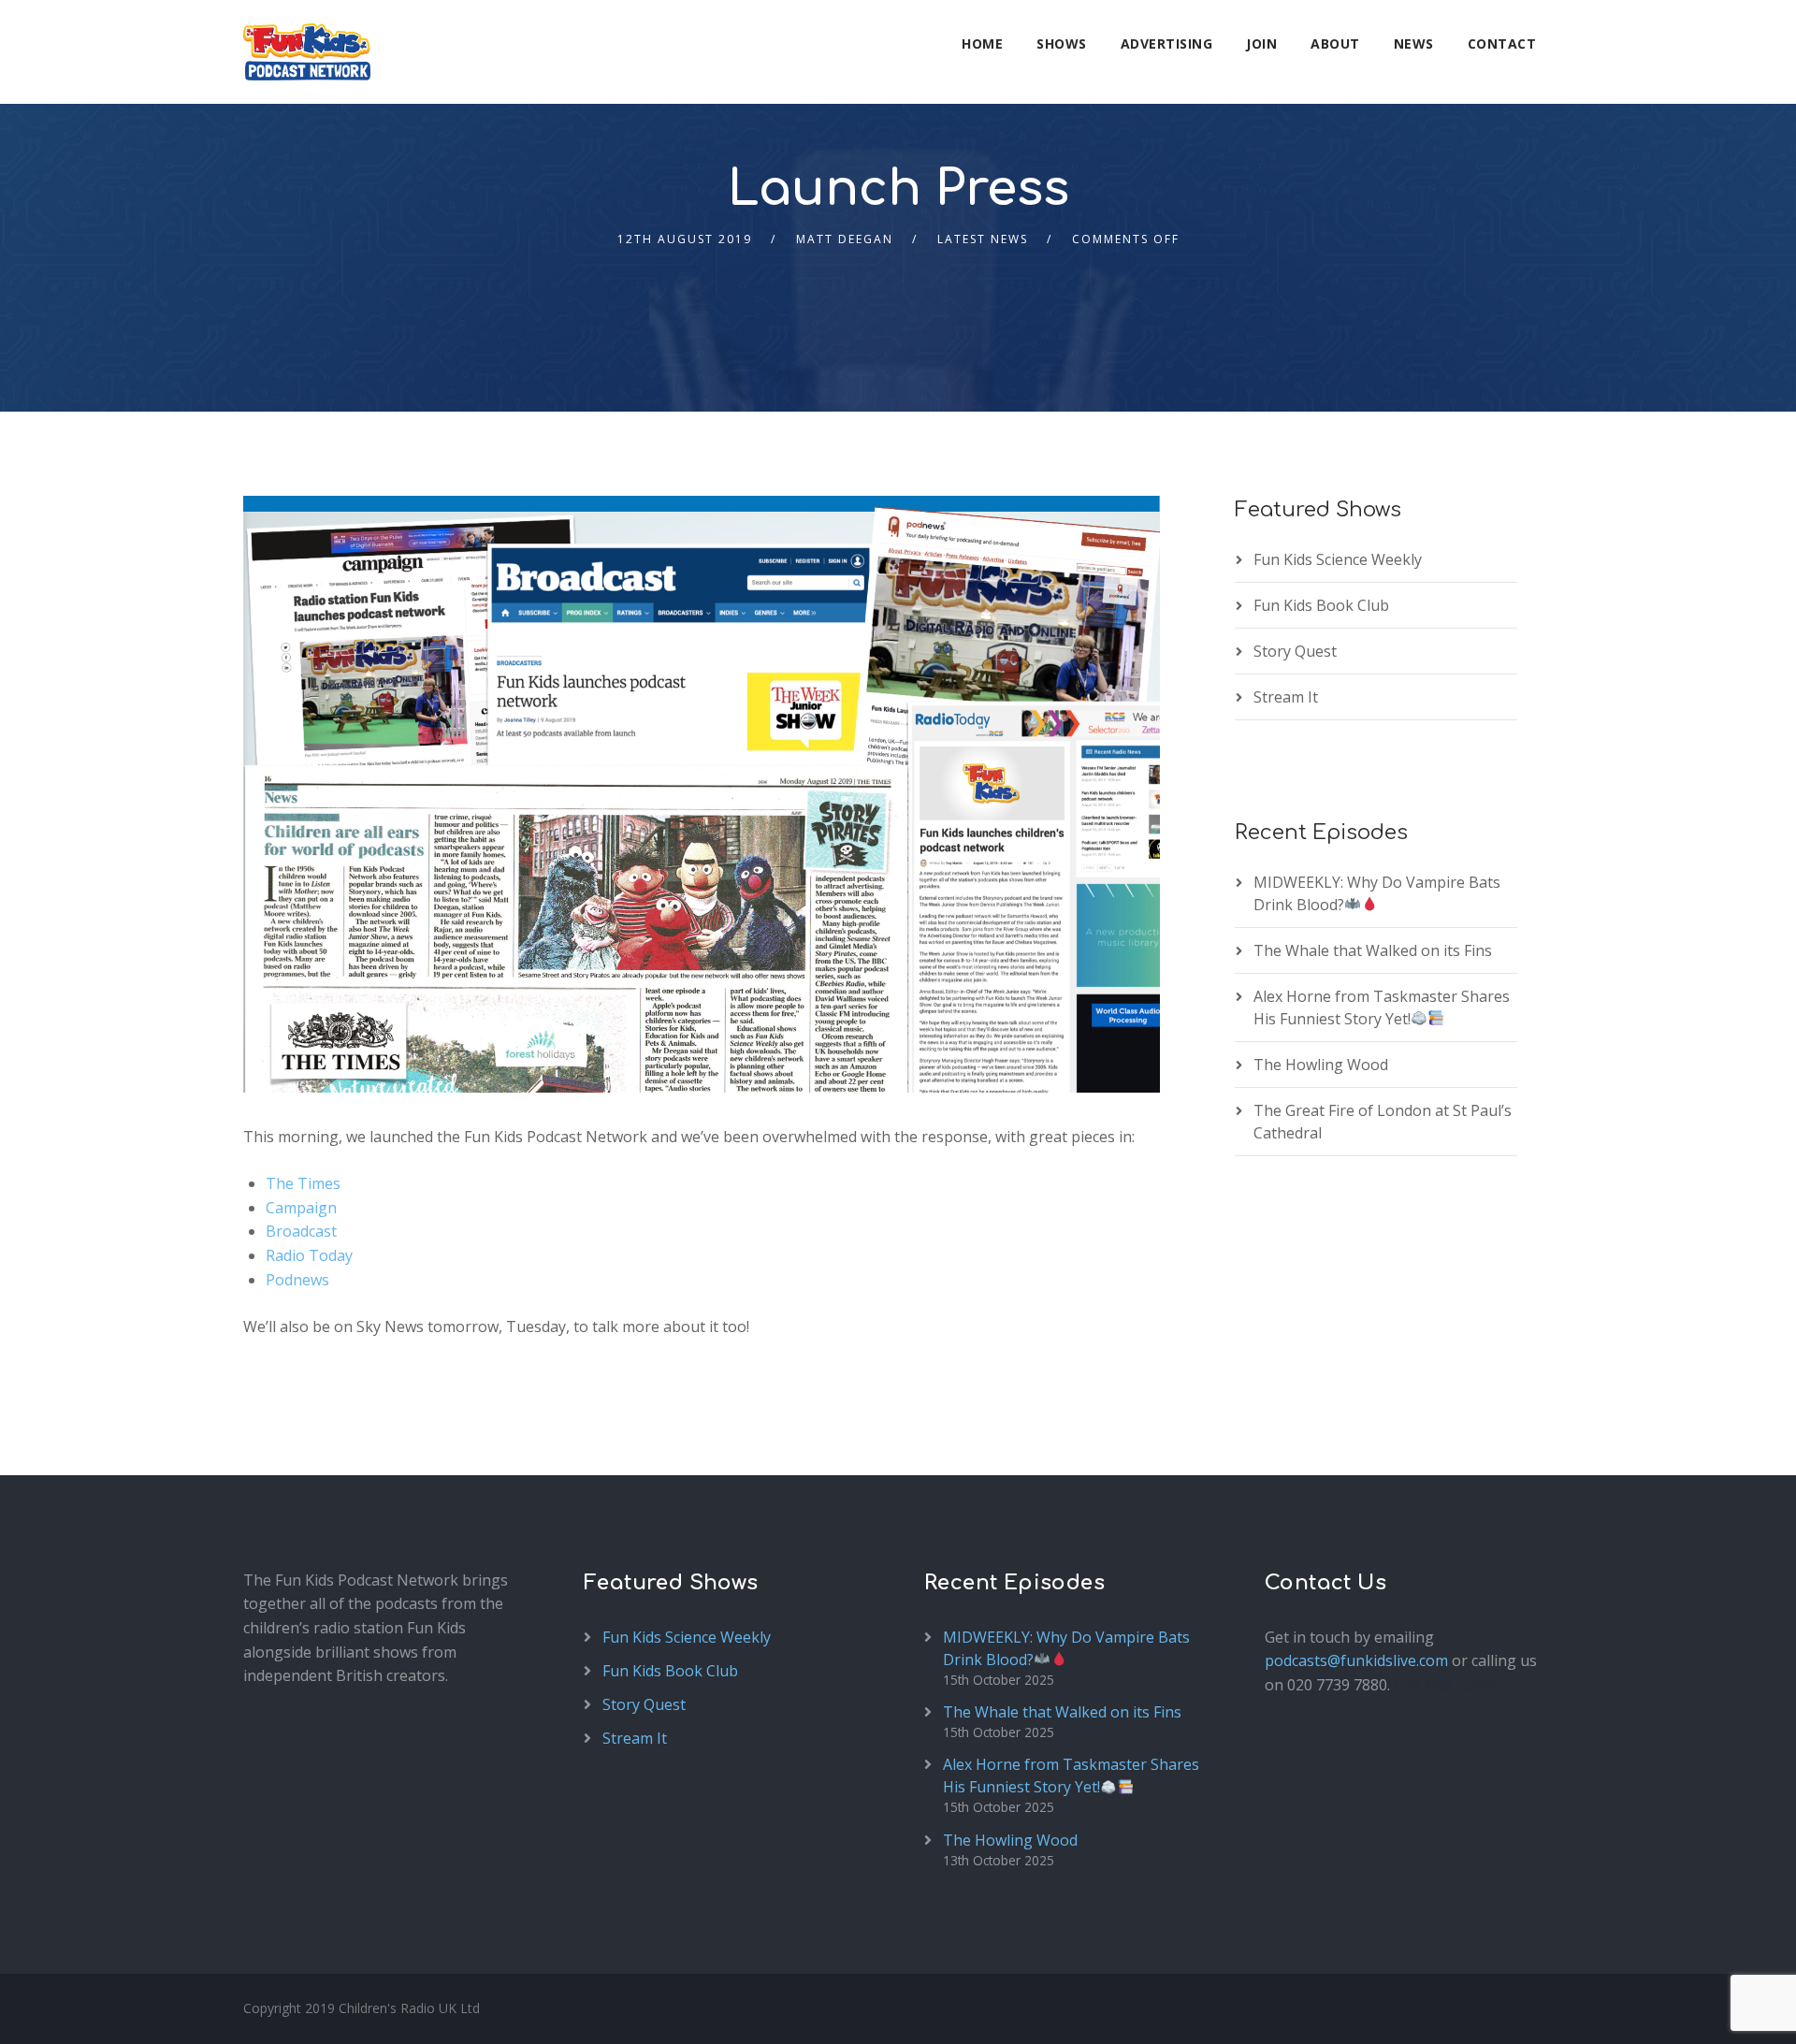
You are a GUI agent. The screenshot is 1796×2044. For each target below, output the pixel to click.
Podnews (297, 1280)
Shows (1062, 43)
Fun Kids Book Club (1321, 605)
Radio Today (309, 1255)
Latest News (983, 239)
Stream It (1286, 697)
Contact (1502, 43)
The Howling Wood (1321, 1065)
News (1414, 43)
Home (982, 43)
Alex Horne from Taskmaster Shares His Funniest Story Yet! (1071, 1776)
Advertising (1167, 43)
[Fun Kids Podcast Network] (307, 52)
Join (1261, 43)
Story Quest (1295, 651)
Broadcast (301, 1231)
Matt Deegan (845, 239)
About (1335, 43)
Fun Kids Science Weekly (1338, 559)
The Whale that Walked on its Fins (1373, 950)
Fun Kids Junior (1447, 1685)
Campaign (301, 1208)
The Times (303, 1183)
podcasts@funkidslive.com (1356, 1660)
